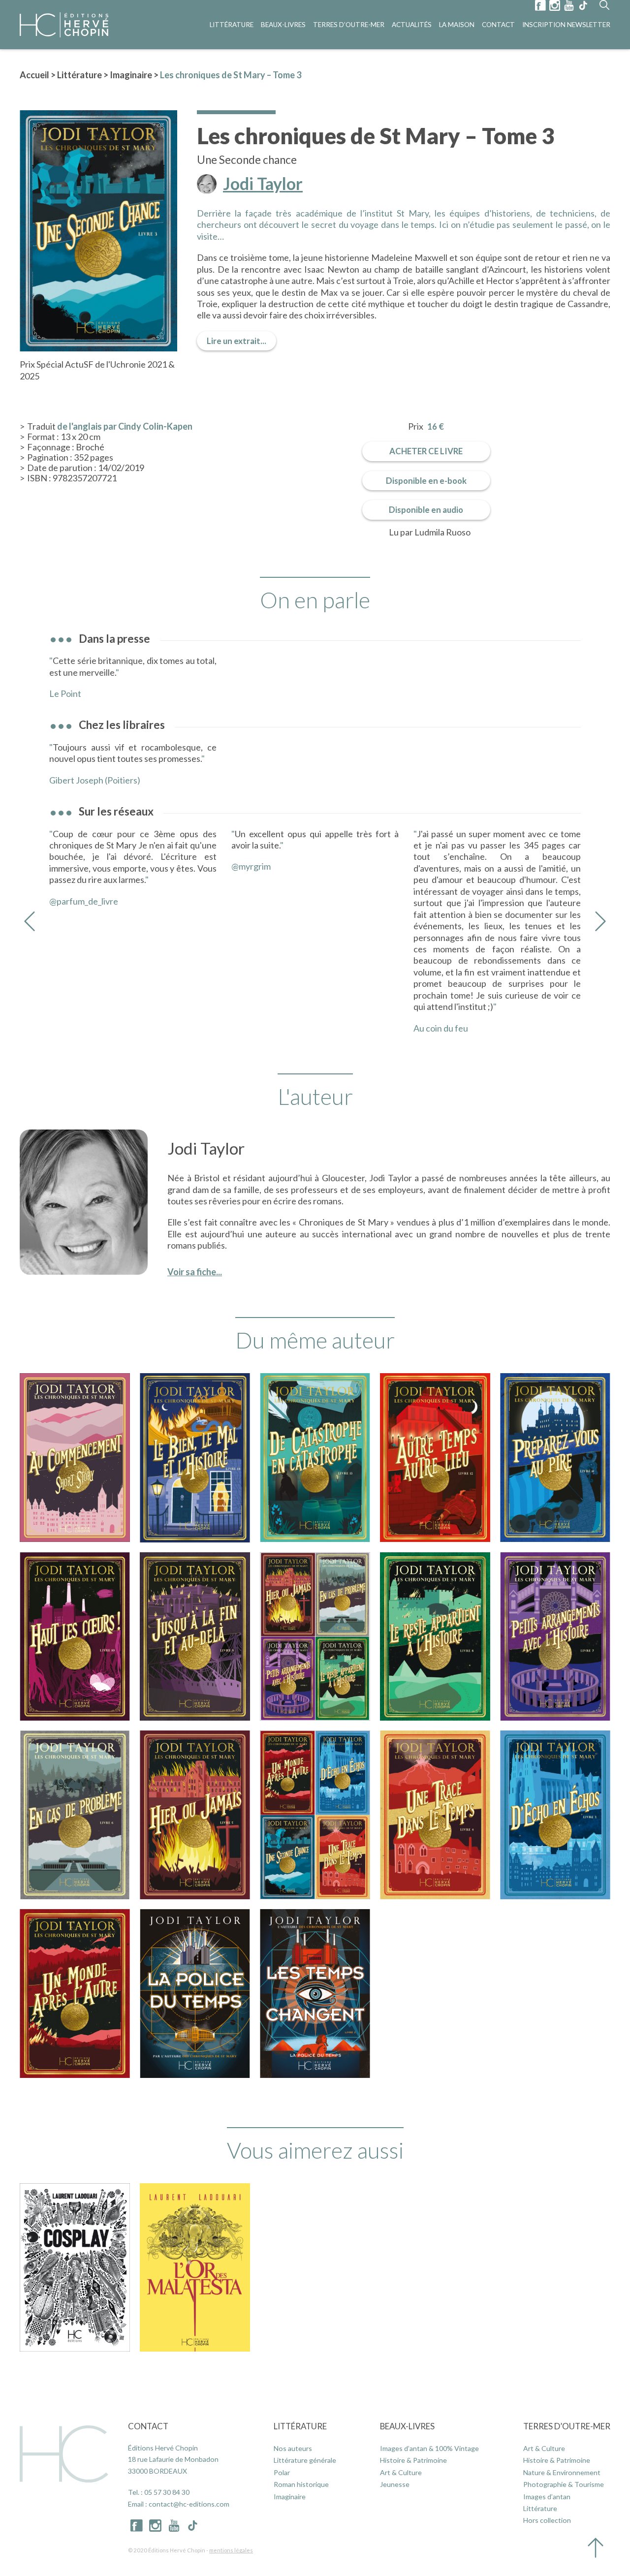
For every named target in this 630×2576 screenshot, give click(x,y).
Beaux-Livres (283, 25)
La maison (457, 25)
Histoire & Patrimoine (413, 2460)
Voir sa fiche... (195, 1272)
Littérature (232, 25)
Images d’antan (547, 2497)
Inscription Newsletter (566, 25)
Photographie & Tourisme (564, 2484)
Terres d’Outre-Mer (349, 25)
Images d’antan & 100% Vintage (429, 2448)
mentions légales (231, 2550)
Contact (498, 25)
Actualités (412, 25)
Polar (282, 2472)
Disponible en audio (426, 510)
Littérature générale (305, 2460)
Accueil (34, 75)
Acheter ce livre (426, 451)
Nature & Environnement (562, 2472)
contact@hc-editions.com (189, 2504)
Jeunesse (395, 2484)
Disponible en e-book (426, 481)
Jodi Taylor (263, 184)
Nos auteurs (293, 2448)
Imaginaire (131, 75)
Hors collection (547, 2520)
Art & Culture (401, 2472)
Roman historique (301, 2484)
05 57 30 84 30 (167, 2492)
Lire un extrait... (236, 341)
